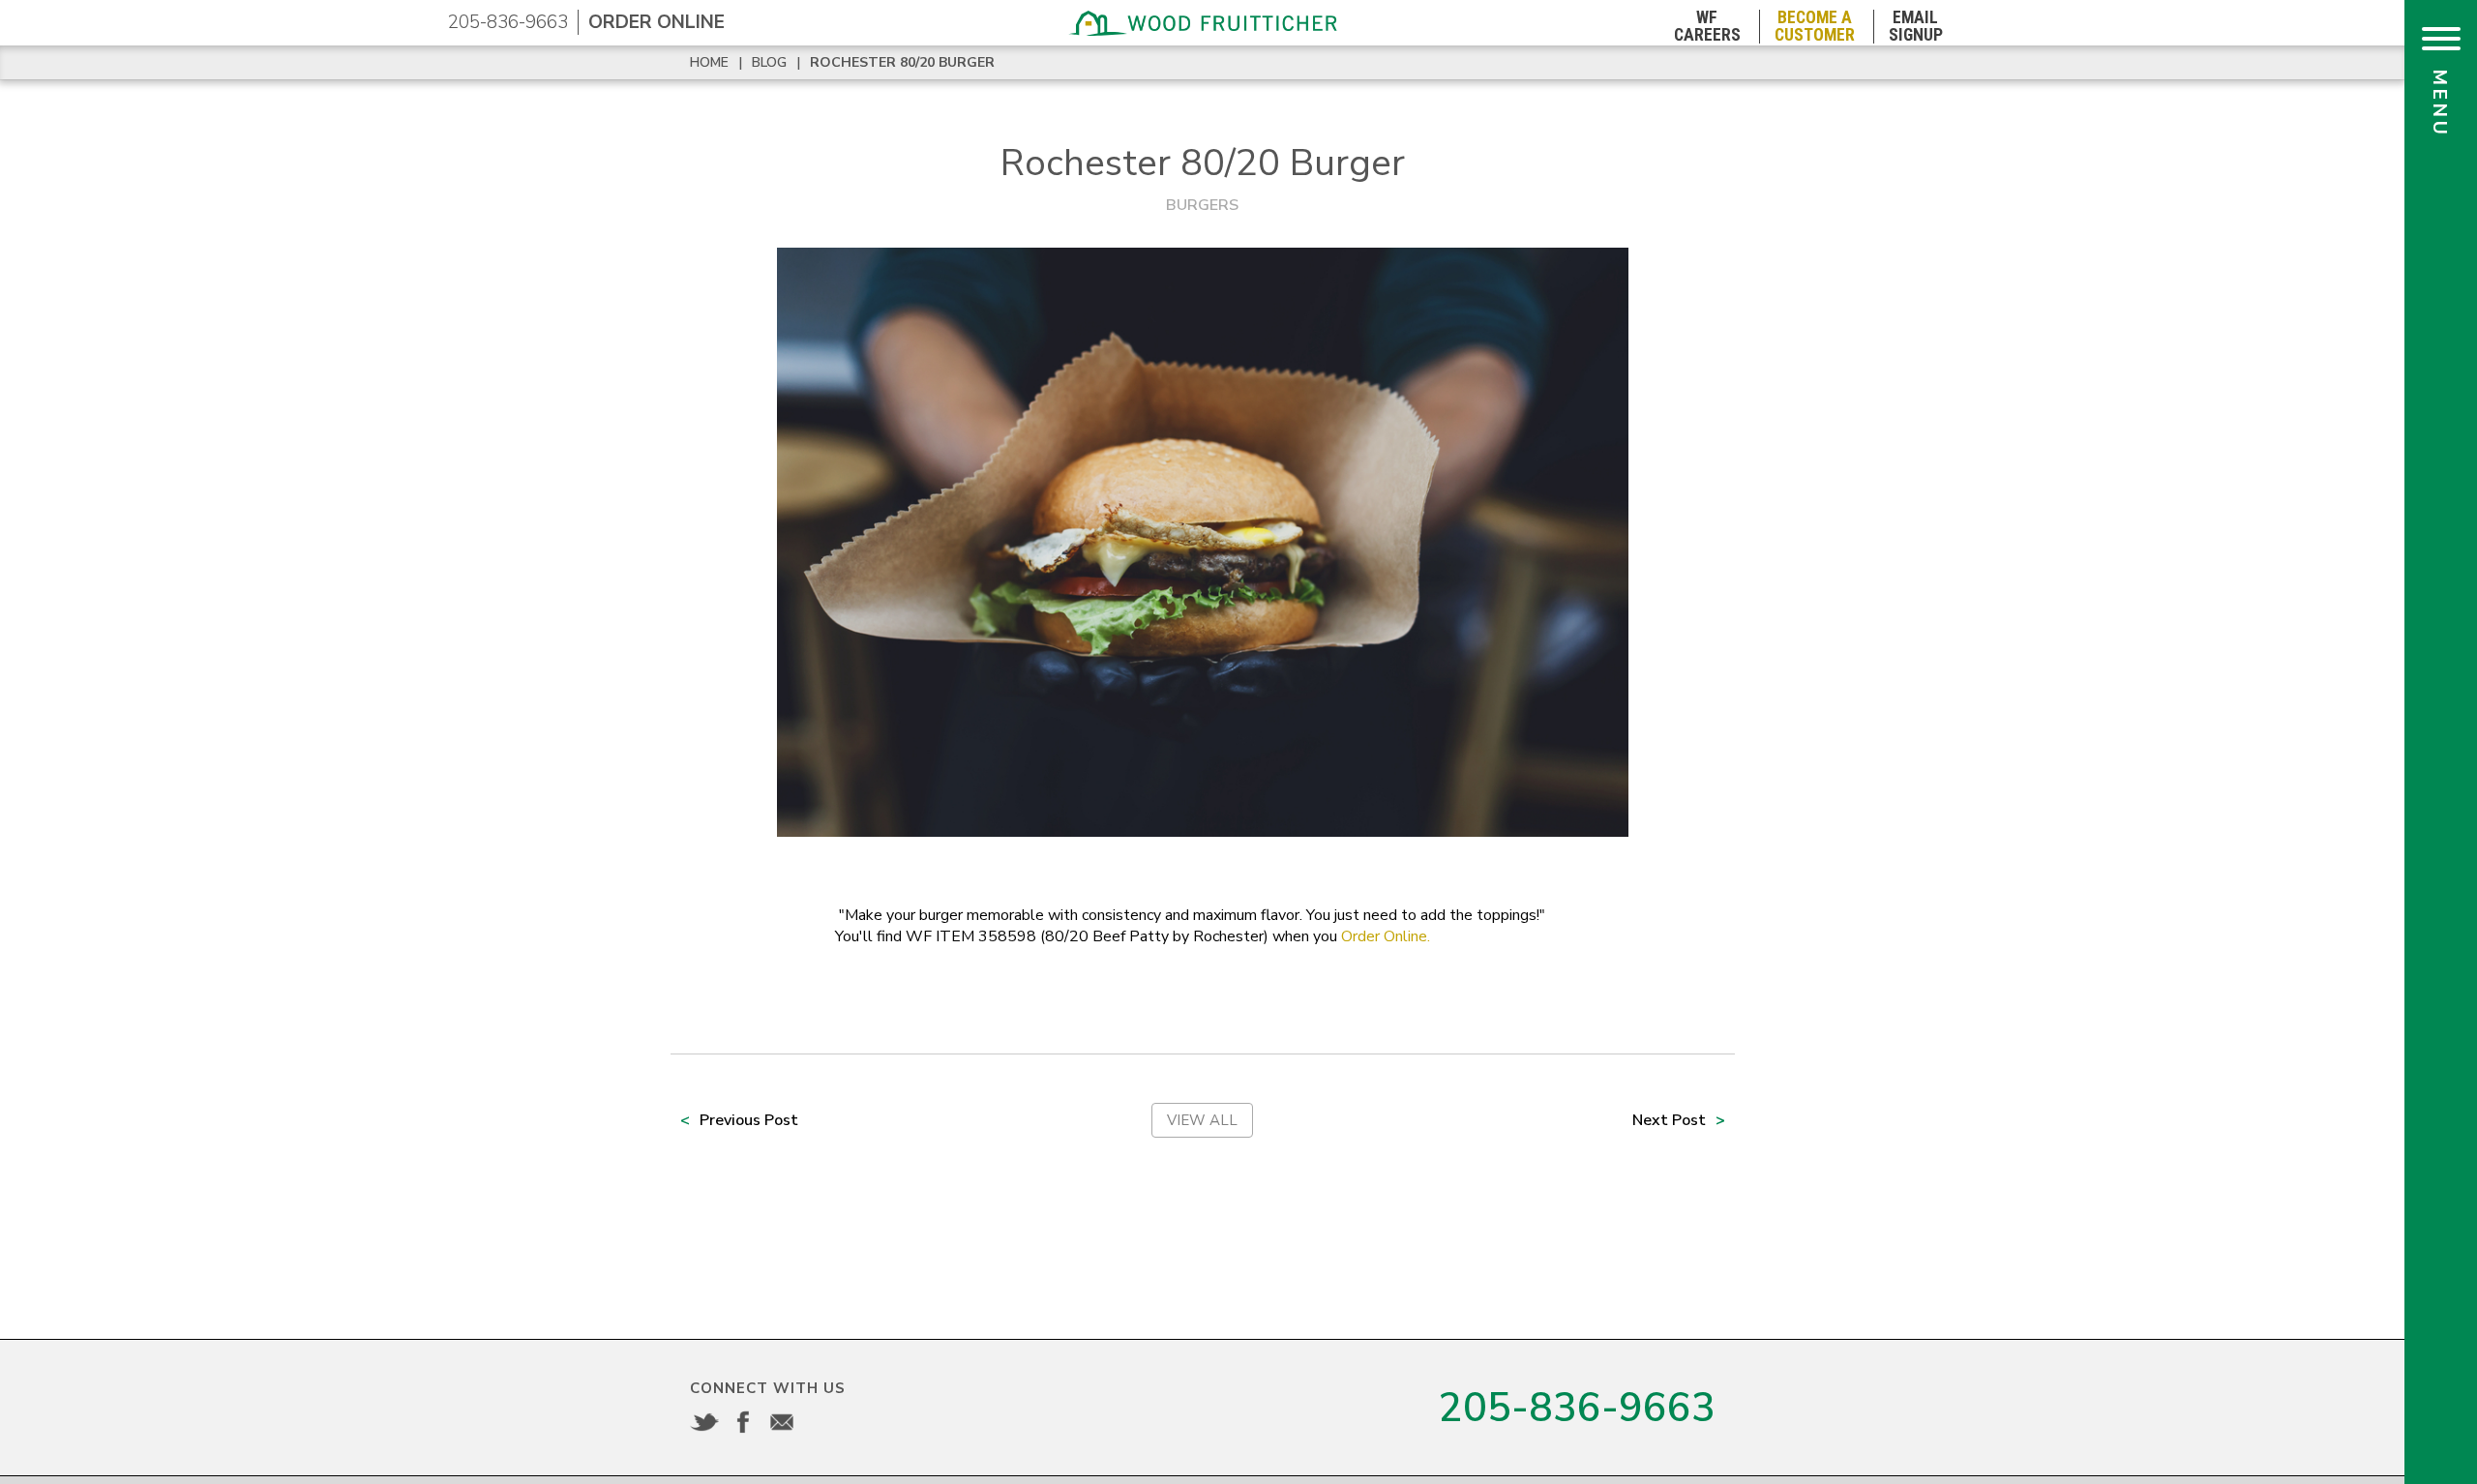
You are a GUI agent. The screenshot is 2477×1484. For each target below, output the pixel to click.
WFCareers (1707, 27)
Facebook (743, 1422)
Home (709, 62)
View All (1202, 1120)
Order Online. (1386, 936)
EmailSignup (1916, 27)
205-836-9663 (508, 22)
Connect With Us (768, 1388)
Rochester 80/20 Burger (902, 62)
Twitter (704, 1422)
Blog (769, 62)
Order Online (657, 22)
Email (782, 1422)
